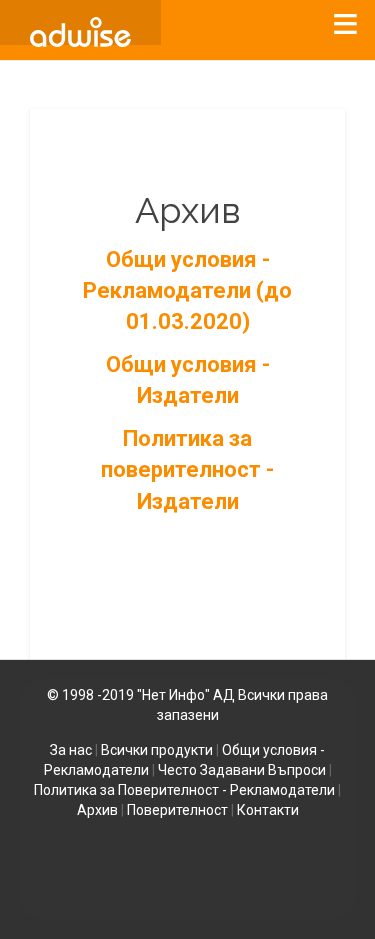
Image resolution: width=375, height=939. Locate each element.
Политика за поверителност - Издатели (187, 470)
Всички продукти (157, 750)
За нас (71, 750)
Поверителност (177, 810)
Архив (97, 810)
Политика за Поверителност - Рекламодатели (184, 790)
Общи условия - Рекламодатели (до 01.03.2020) (187, 291)
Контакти (268, 810)
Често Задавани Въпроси (242, 770)
